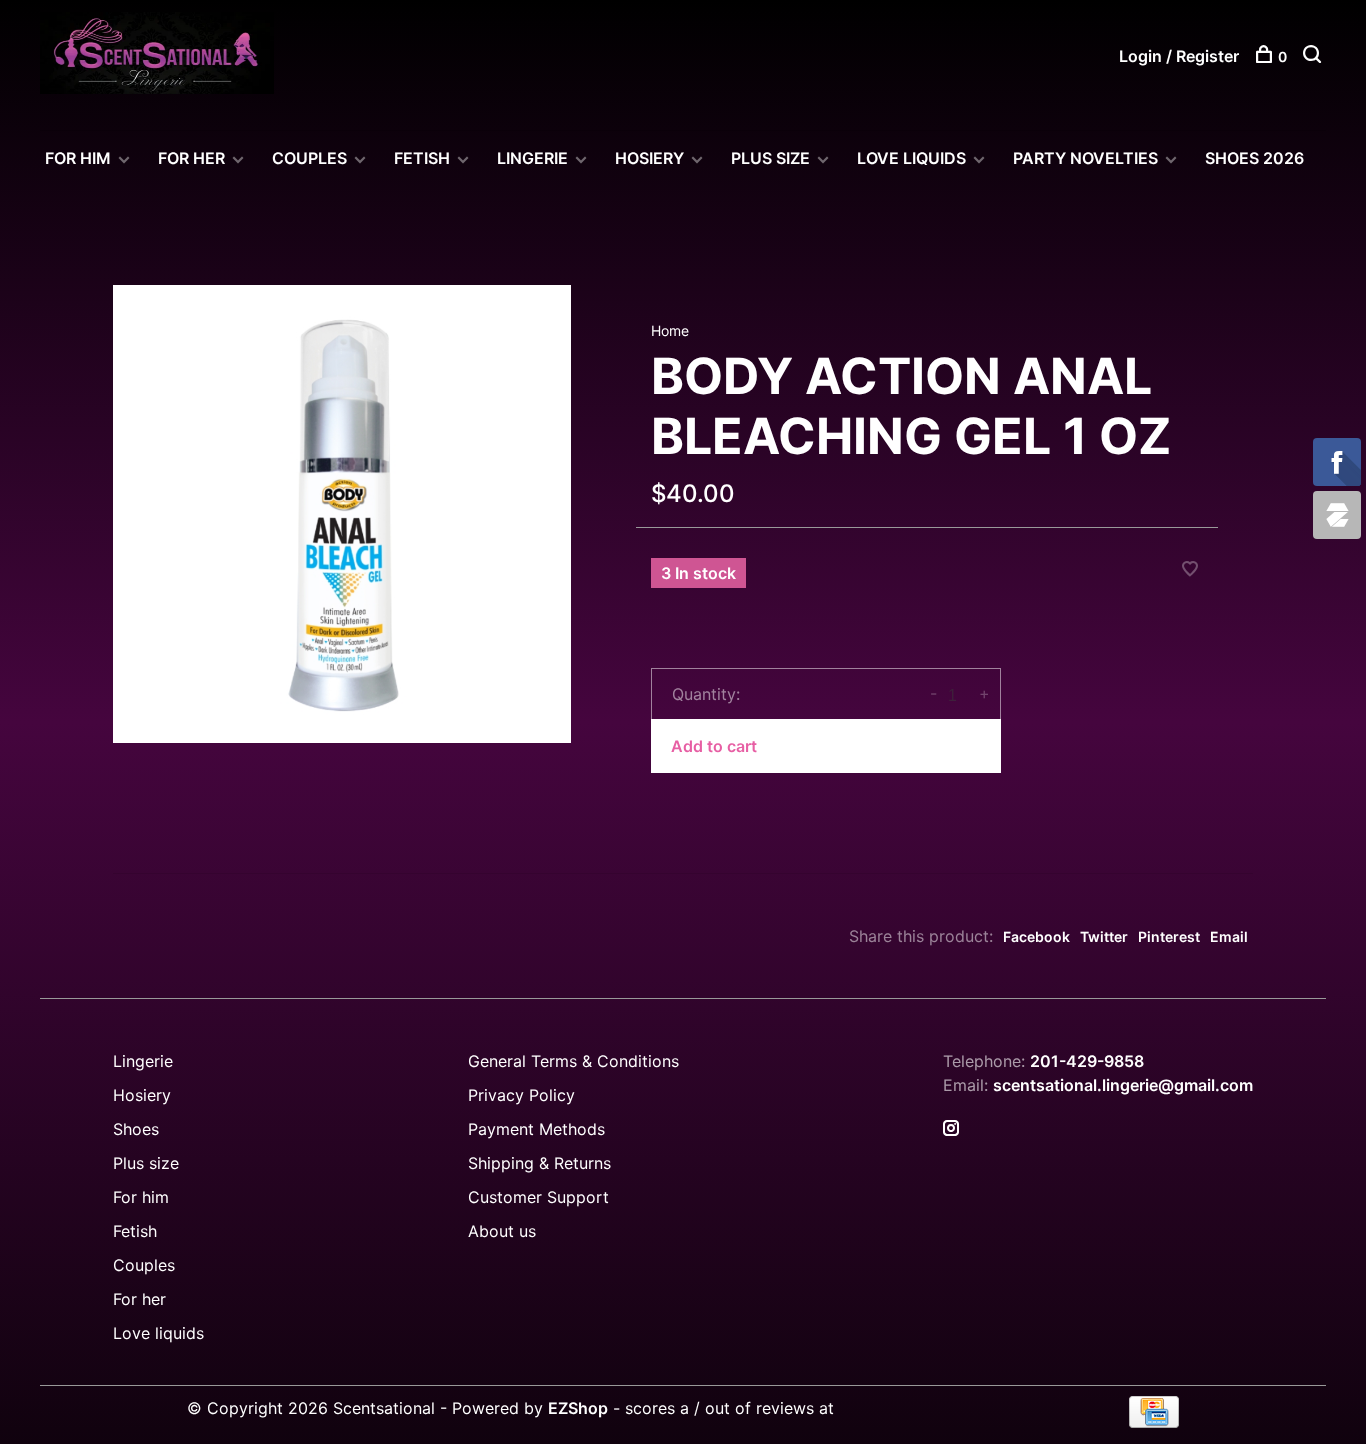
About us (502, 1231)
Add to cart (714, 746)
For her (139, 1299)
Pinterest (1169, 936)
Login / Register (1179, 56)
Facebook (1036, 936)
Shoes (136, 1129)
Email (1229, 936)
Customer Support (538, 1197)
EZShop (578, 1408)
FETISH (422, 158)
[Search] (1314, 56)
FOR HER (191, 158)
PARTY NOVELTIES (1085, 158)
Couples (144, 1265)
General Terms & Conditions (573, 1061)
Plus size (146, 1163)
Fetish (135, 1231)
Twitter (1104, 936)
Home (670, 330)
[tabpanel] (342, 514)
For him (141, 1197)
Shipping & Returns (539, 1163)
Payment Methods (536, 1129)
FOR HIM (78, 158)
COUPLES (309, 158)
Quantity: (706, 694)
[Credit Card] (1154, 1422)
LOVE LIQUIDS (911, 158)
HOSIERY (649, 158)
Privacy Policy (521, 1095)
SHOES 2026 (1254, 158)
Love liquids (158, 1333)
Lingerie (532, 158)
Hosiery (142, 1095)
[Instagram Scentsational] (951, 1129)
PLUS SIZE (770, 158)
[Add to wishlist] (1190, 570)
